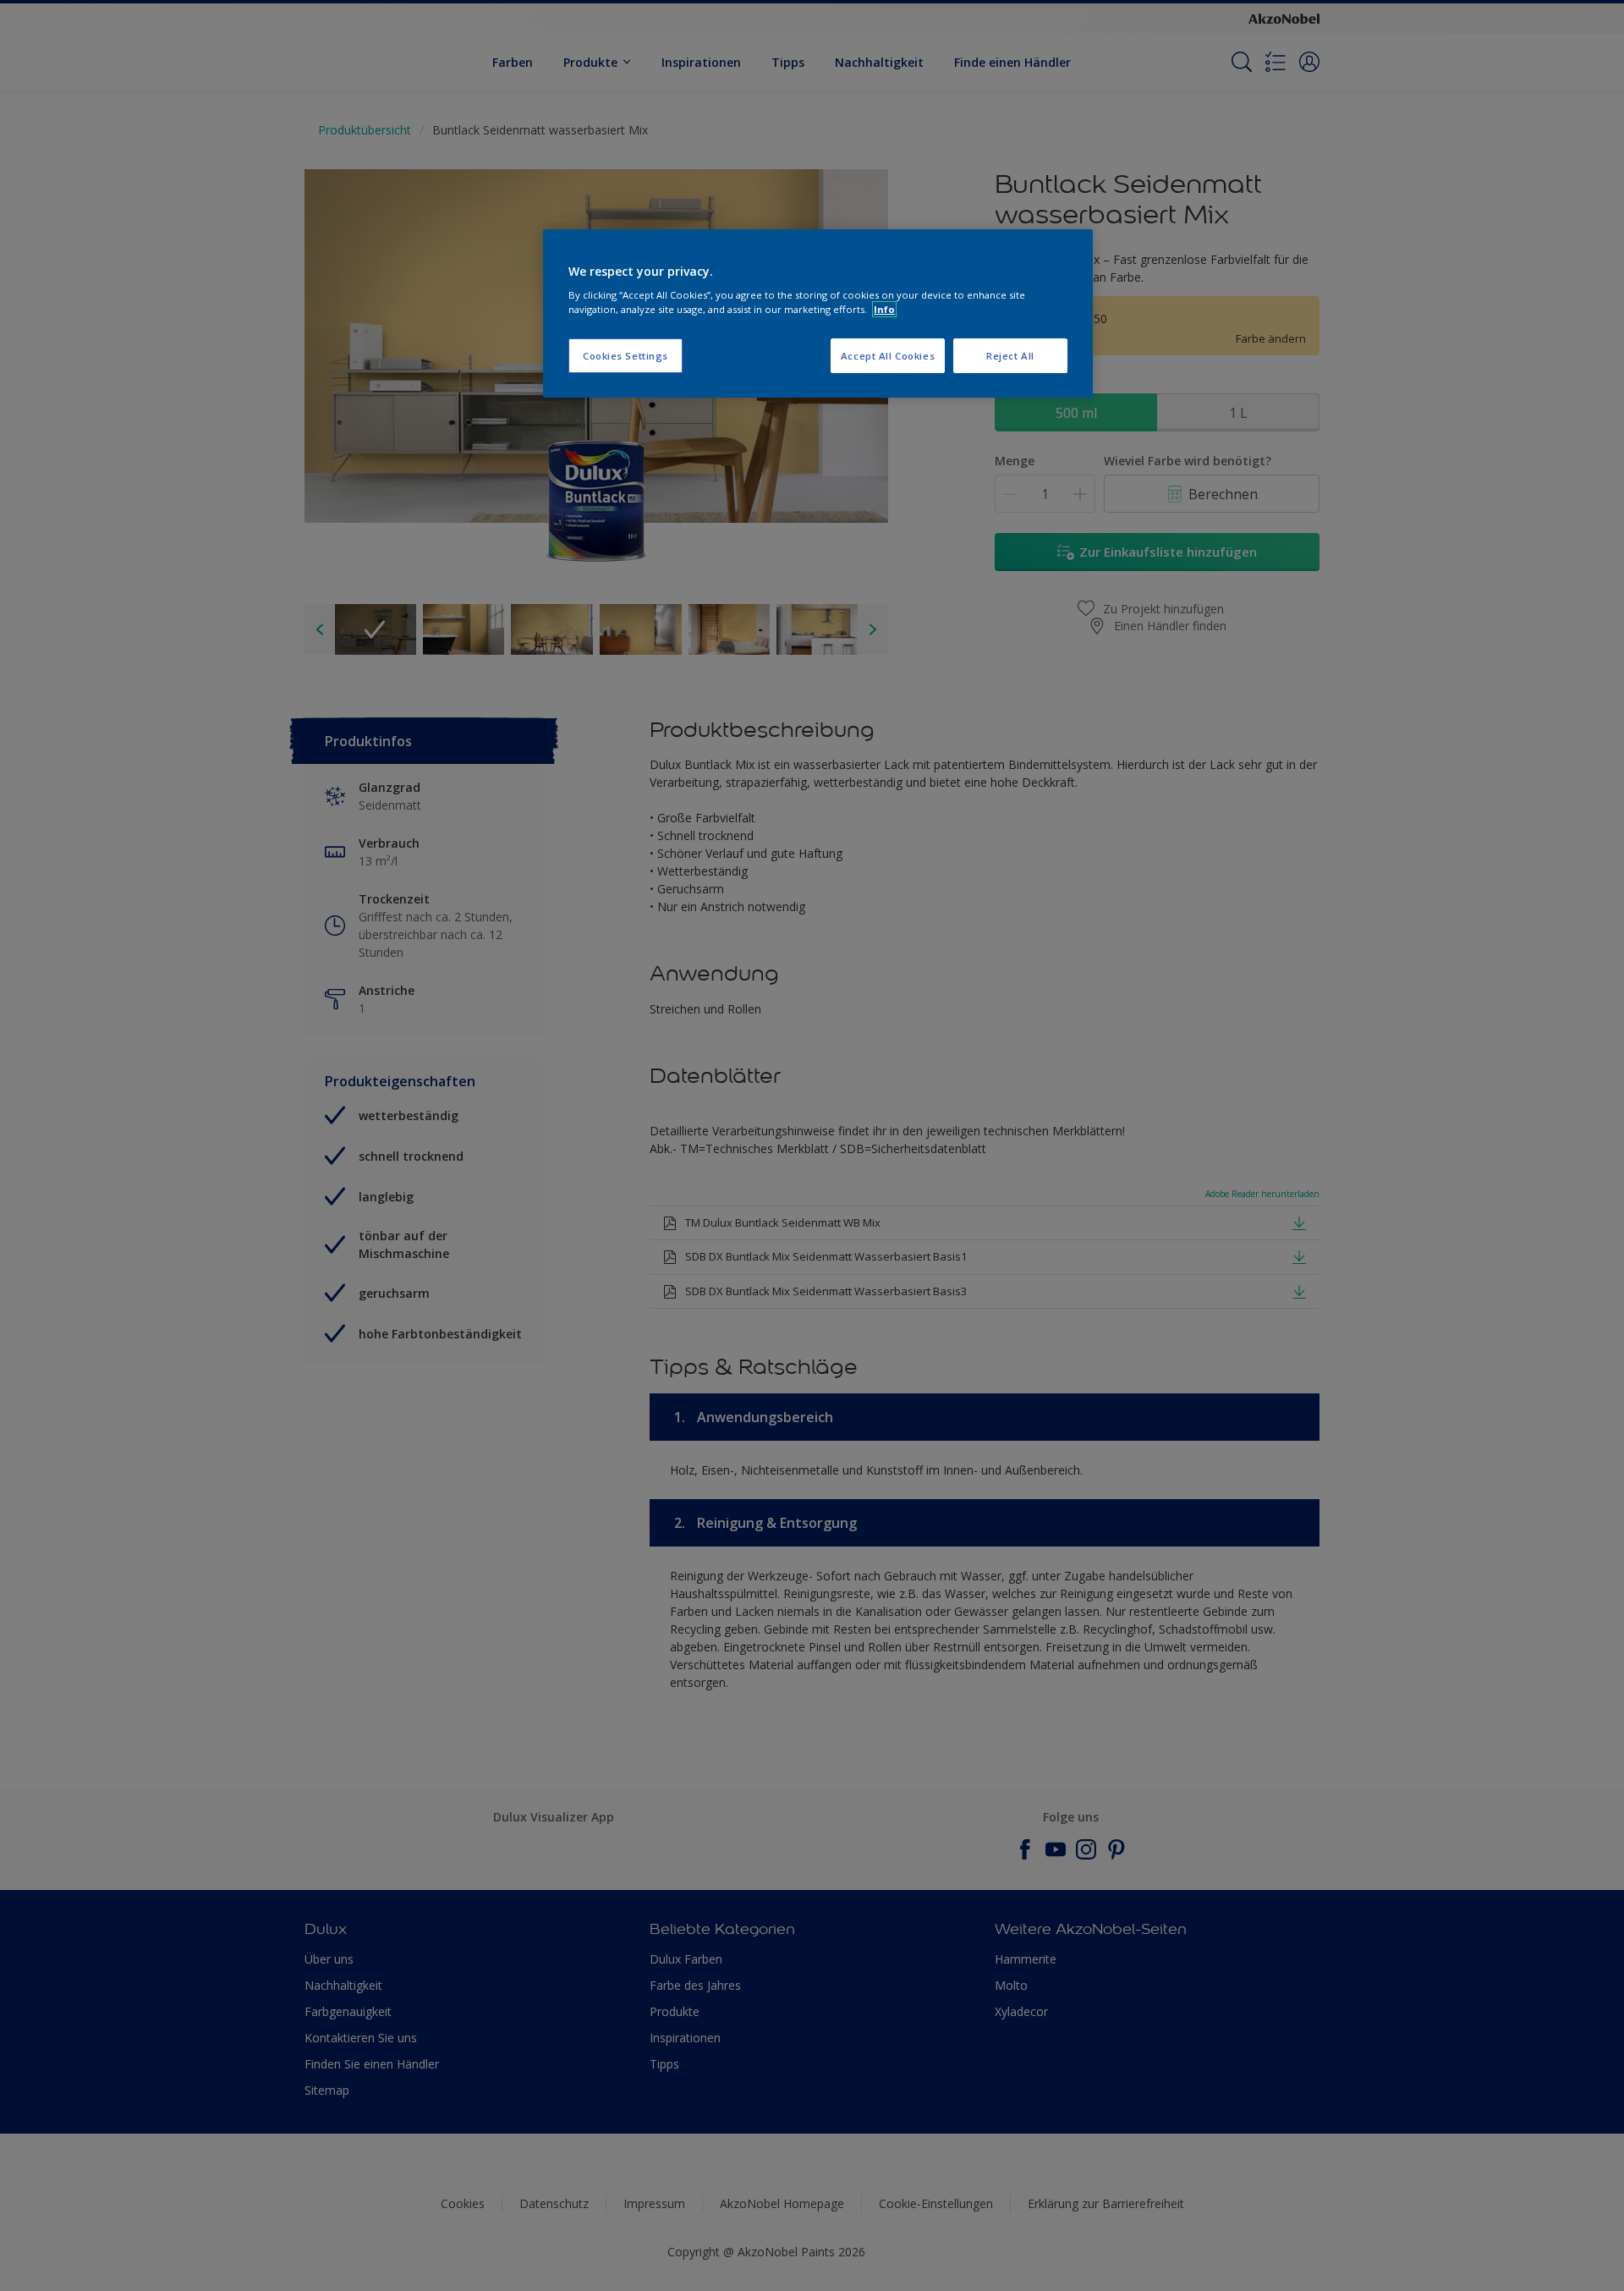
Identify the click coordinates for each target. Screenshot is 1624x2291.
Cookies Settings (625, 356)
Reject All (1010, 356)
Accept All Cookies (888, 356)
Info (884, 309)
